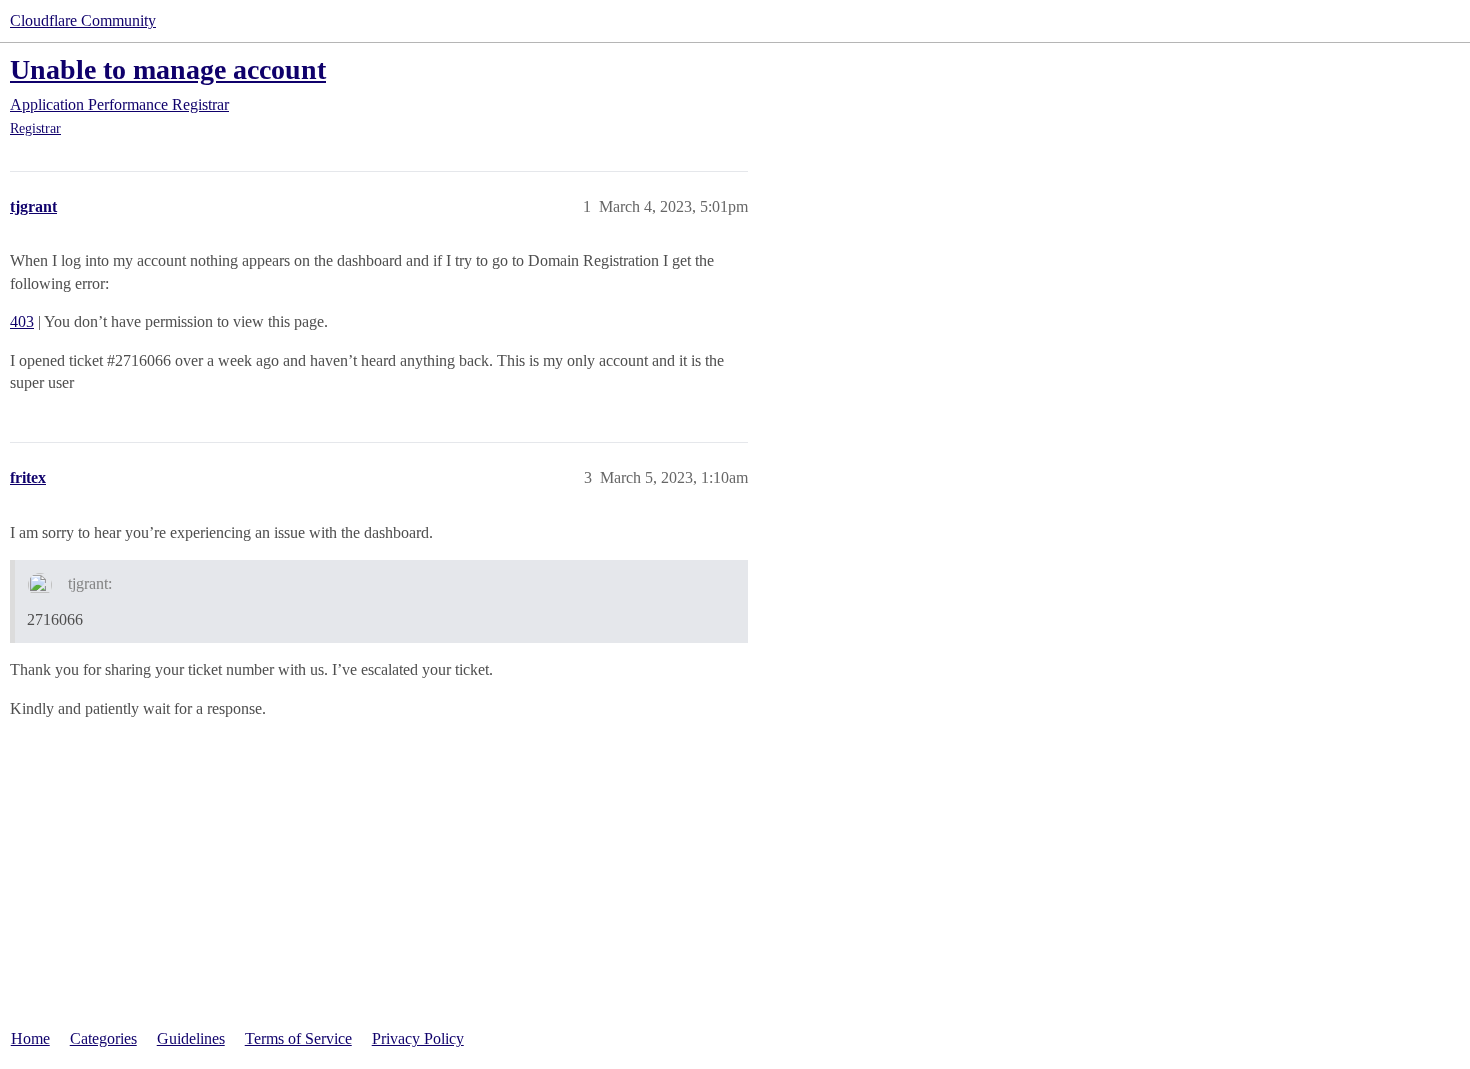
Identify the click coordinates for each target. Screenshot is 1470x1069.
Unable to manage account (168, 69)
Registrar (35, 128)
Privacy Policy (418, 1038)
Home (30, 1038)
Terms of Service (298, 1038)
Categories (103, 1038)
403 (22, 321)
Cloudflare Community (83, 20)
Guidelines (191, 1038)
